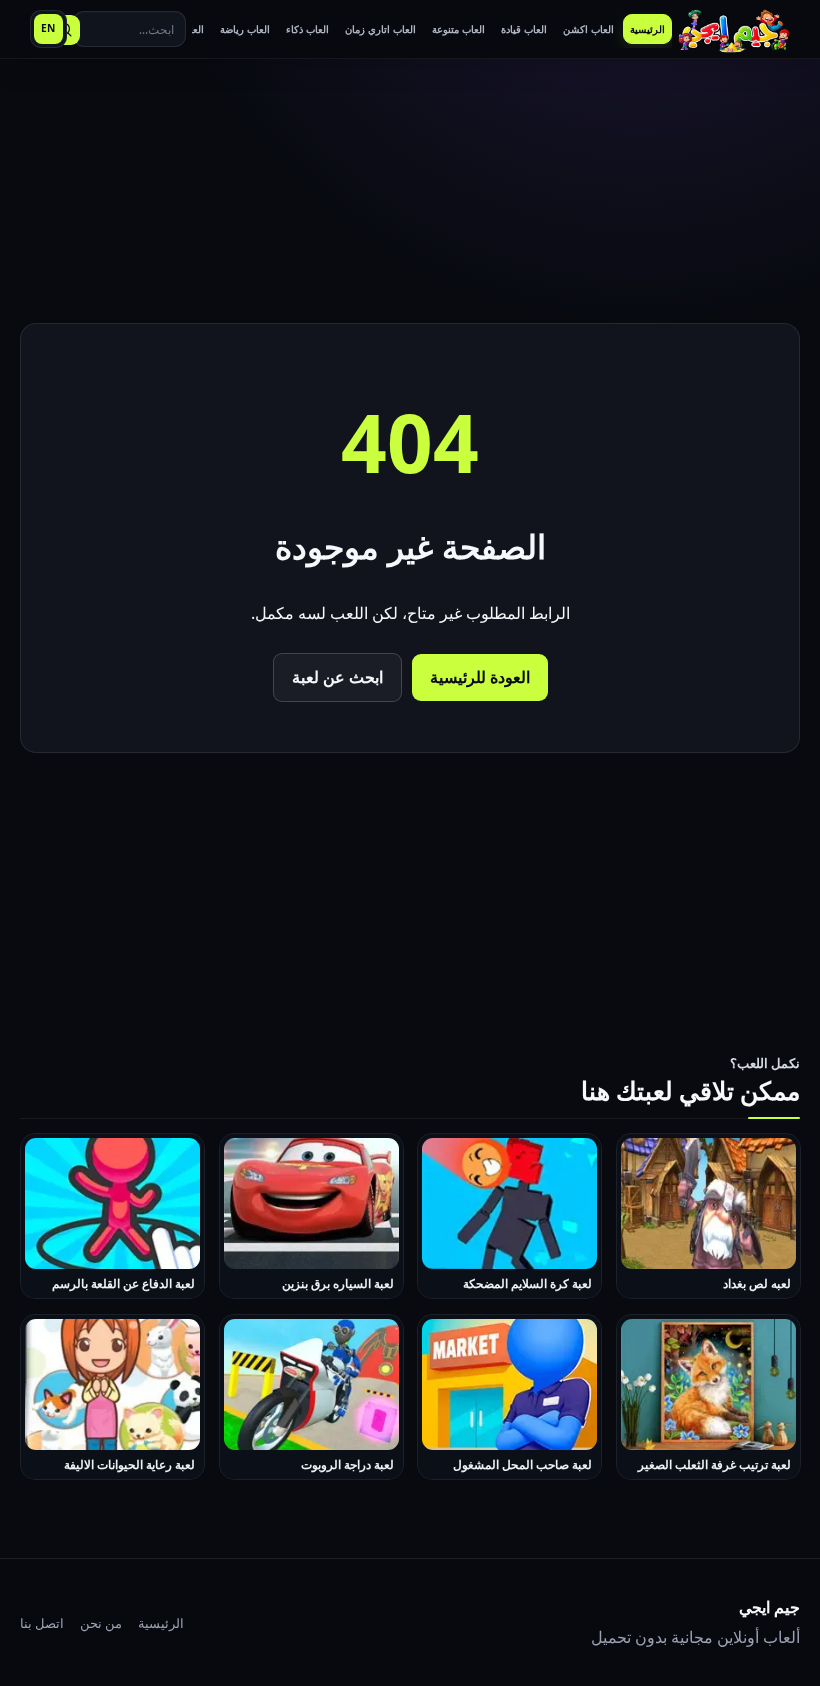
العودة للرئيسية (480, 677)
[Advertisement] (410, 194)
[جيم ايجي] (734, 29)
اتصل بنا (42, 1623)
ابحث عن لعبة (337, 677)
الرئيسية (161, 1623)
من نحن (101, 1623)
